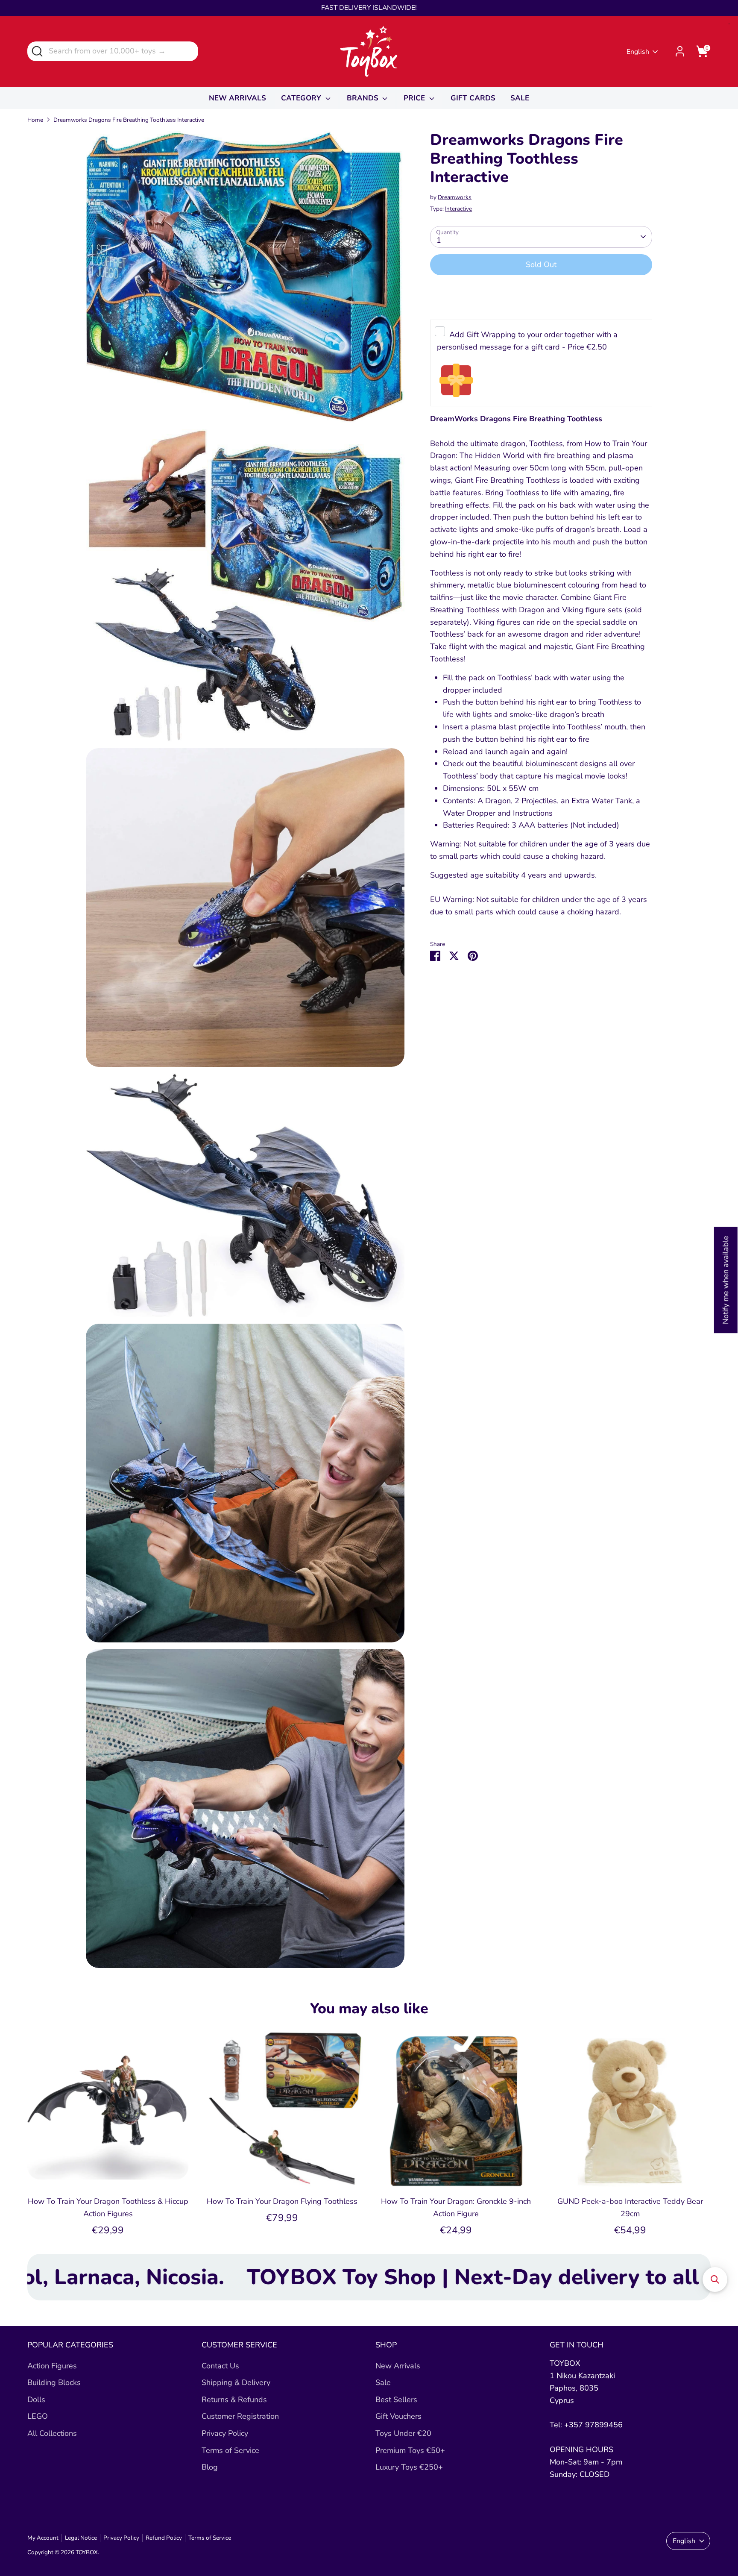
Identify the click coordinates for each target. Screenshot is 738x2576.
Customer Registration (240, 2416)
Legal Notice (81, 2538)
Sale (383, 2382)
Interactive (458, 209)
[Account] (680, 51)
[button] (715, 2279)
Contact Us (220, 2366)
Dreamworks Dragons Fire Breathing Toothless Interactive (129, 120)
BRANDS (364, 98)
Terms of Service (230, 2450)
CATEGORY (302, 98)
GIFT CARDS (473, 98)
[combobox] (113, 51)
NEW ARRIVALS (237, 98)
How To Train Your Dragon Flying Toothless (282, 2201)
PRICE (415, 98)
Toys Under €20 (403, 2433)
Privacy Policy (225, 2433)
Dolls (36, 2400)
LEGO (38, 2416)
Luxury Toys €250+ (409, 2467)
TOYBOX (87, 2552)
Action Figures (52, 2366)
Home (35, 120)
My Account (43, 2538)
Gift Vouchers (398, 2416)
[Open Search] (37, 51)
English (638, 52)
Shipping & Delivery (236, 2382)
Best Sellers (396, 2400)
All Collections (52, 2433)
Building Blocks (54, 2382)
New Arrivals (398, 2366)
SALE (520, 98)
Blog (210, 2467)
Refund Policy (164, 2538)
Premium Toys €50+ (410, 2450)
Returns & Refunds (234, 2400)
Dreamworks (455, 197)
